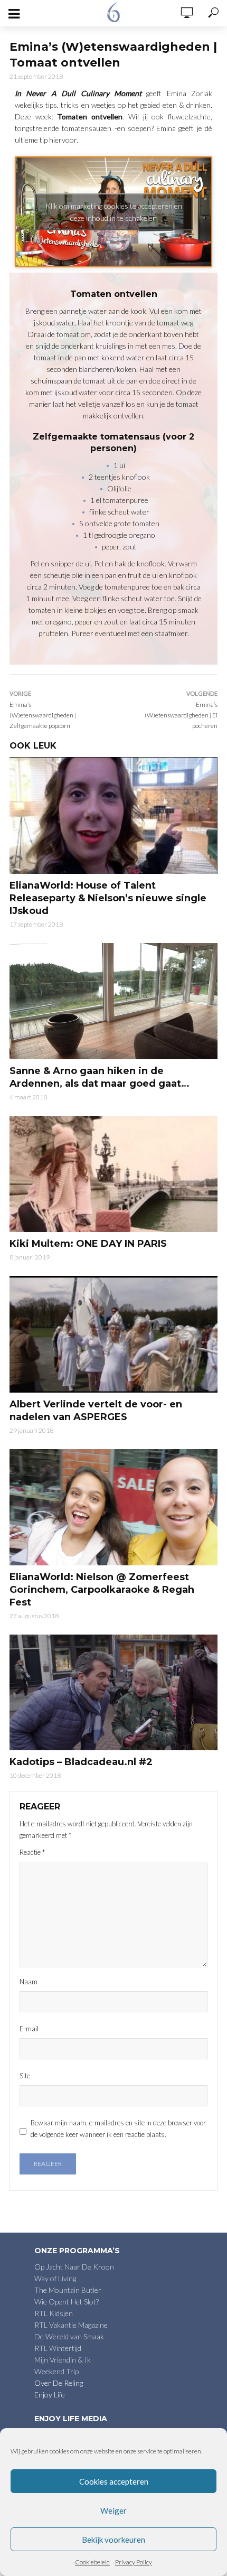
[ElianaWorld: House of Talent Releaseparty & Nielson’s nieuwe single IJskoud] (113, 815)
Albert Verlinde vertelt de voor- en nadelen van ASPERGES (96, 1411)
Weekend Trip (56, 2371)
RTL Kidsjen (54, 2313)
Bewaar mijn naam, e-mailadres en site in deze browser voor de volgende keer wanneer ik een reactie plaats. (118, 2129)
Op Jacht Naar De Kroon (74, 2267)
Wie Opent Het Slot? (67, 2302)
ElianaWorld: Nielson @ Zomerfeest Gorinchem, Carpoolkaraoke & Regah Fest (102, 1590)
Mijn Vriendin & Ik (63, 2360)
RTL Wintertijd (58, 2348)
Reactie (32, 1852)
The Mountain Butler (68, 2290)
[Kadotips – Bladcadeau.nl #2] (113, 1693)
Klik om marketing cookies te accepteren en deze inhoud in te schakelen (114, 212)
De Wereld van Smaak (69, 2336)
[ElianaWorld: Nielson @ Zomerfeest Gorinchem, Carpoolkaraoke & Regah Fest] (113, 1507)
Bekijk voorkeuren (113, 2540)
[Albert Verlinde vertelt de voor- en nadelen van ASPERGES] (113, 1334)
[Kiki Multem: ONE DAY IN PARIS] (113, 1174)
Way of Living (55, 2278)
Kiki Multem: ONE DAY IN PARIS (88, 1244)
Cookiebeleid (92, 2562)
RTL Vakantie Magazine (71, 2325)
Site (25, 2076)
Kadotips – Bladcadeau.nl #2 (81, 1762)
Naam (29, 1982)
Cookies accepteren (114, 2481)
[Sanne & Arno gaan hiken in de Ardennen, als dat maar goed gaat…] (113, 1001)
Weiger (113, 2510)
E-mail (29, 2029)
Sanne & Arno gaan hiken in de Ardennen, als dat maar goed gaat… (100, 1077)
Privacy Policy (134, 2562)
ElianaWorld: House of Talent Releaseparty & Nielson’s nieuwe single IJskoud (108, 898)
